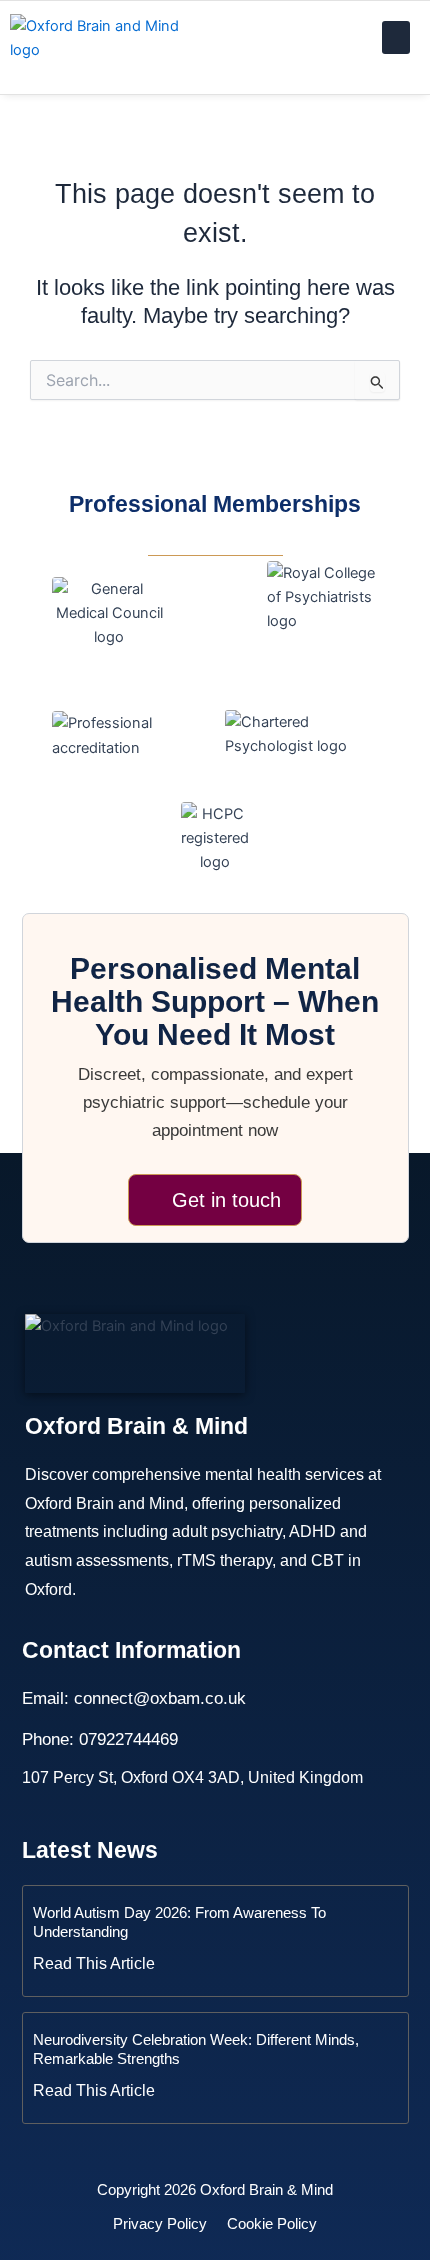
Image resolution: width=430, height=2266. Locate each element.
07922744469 (128, 1739)
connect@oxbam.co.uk (160, 1698)
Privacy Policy (160, 2224)
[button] (396, 37)
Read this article (94, 1963)
